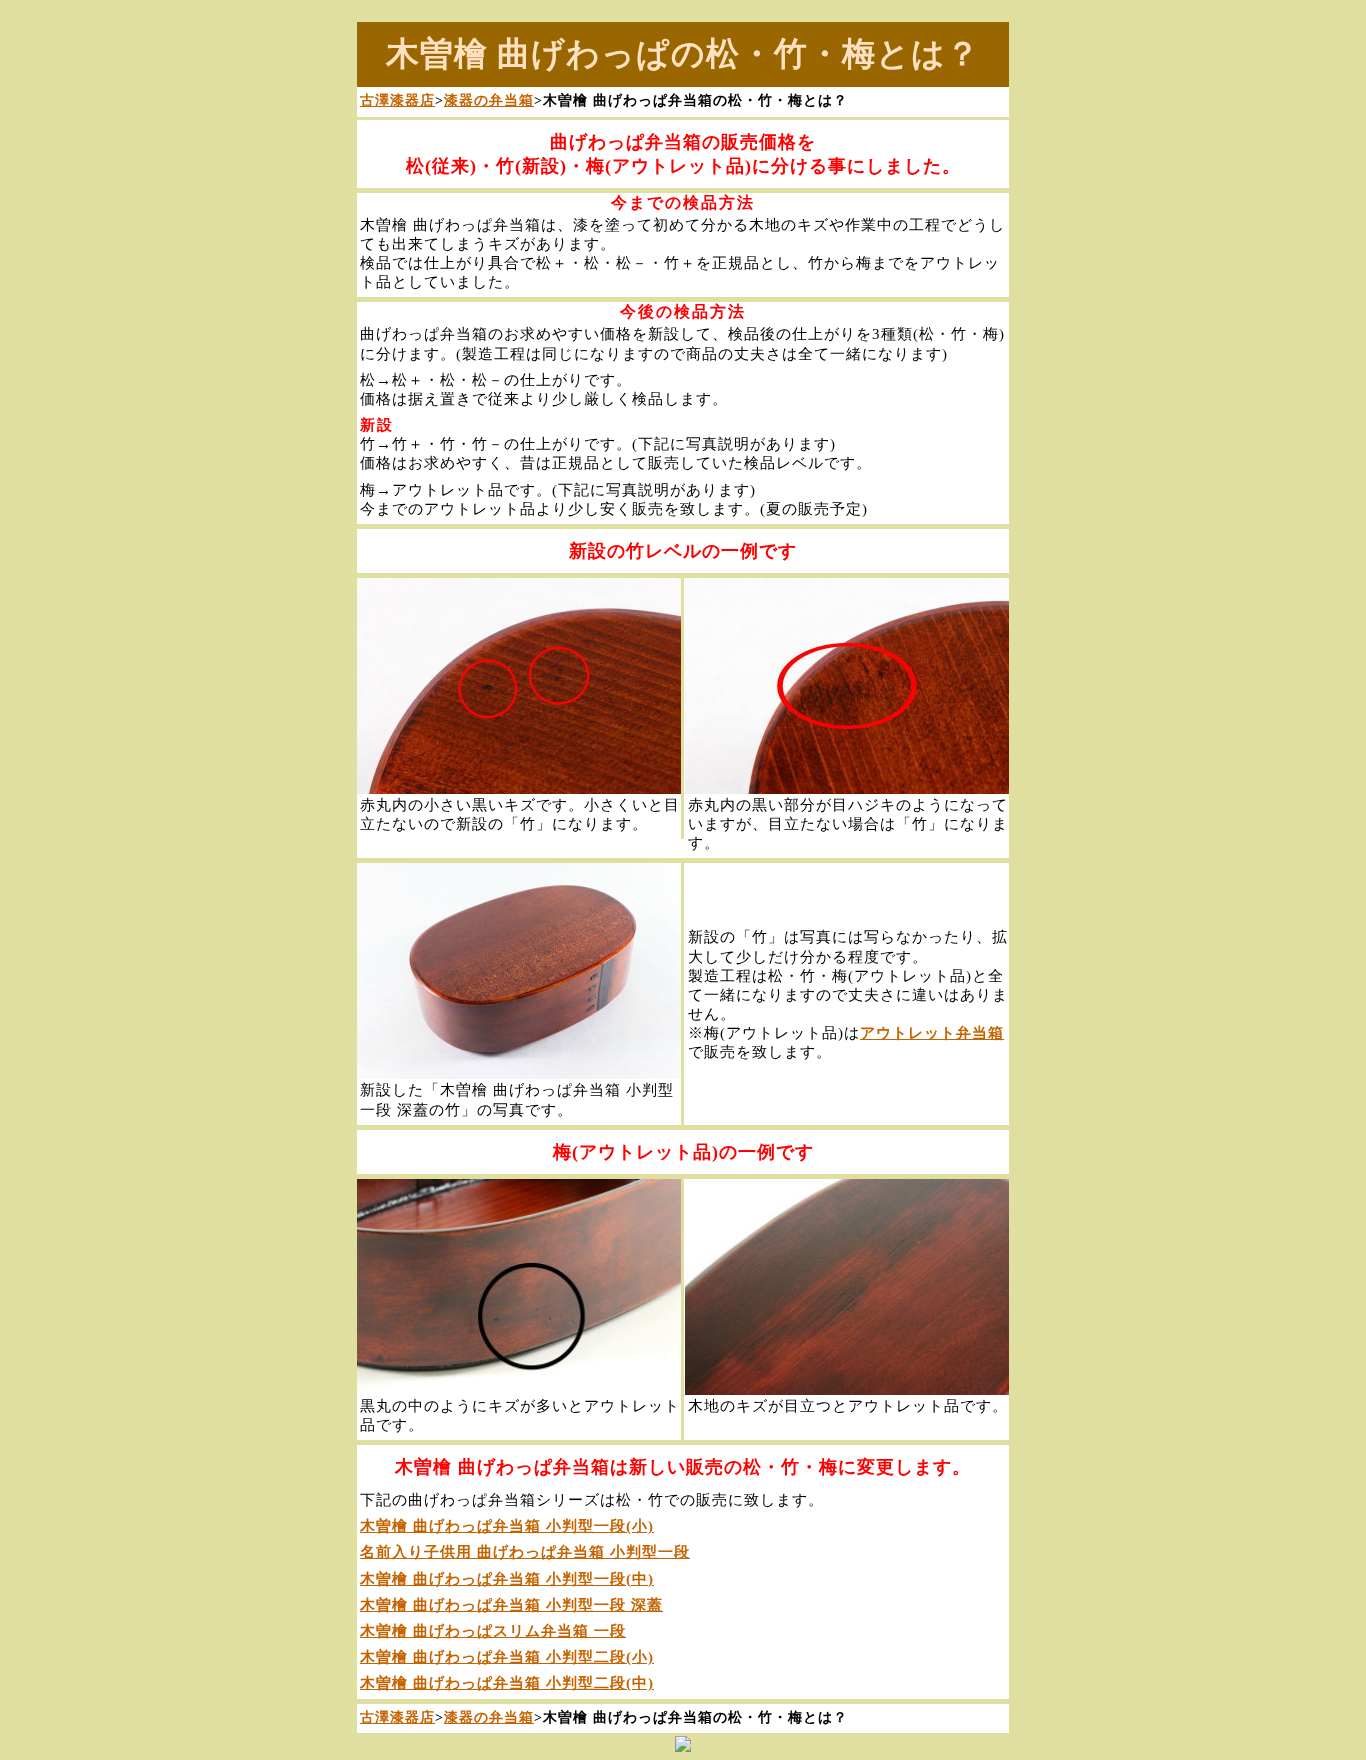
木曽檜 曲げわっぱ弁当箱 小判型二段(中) (507, 1683)
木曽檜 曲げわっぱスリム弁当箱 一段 (493, 1631)
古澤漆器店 (397, 100)
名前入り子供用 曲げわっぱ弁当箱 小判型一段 (525, 1552)
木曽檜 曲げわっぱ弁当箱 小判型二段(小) (507, 1657)
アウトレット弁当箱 (932, 1033)
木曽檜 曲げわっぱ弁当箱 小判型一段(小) (507, 1526)
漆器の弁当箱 (489, 100)
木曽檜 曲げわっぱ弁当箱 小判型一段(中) (507, 1579)
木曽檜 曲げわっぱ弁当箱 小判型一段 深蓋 (511, 1605)
